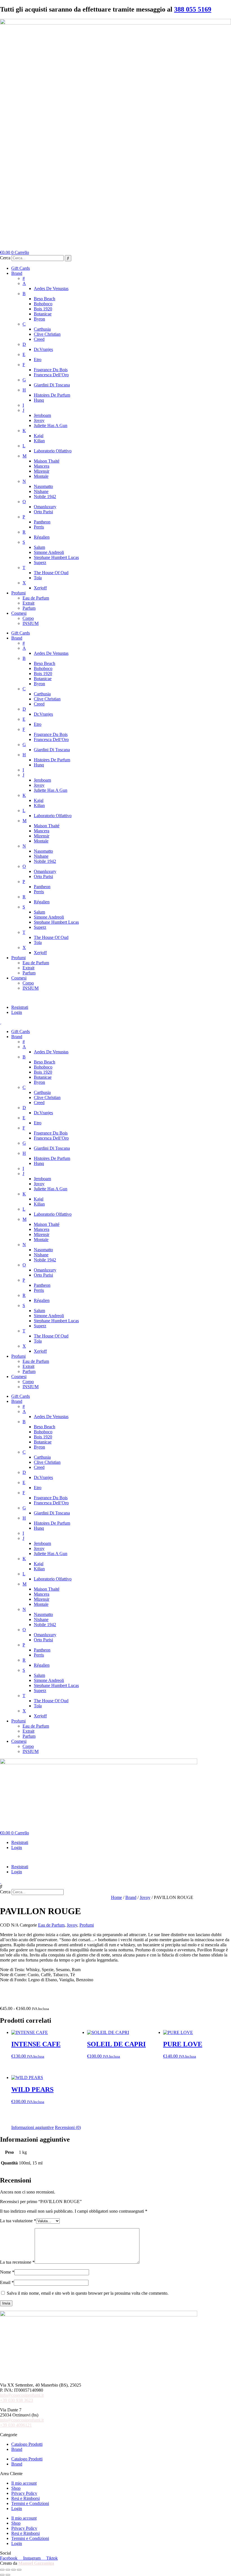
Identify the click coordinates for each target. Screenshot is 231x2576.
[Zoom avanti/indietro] (2, 2570)
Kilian (39, 441)
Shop (16, 2488)
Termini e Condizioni (30, 2503)
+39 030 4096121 (16, 2425)
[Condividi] (14, 2570)
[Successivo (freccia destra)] (8, 2575)
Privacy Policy (24, 2493)
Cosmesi (19, 613)
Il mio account (24, 2483)
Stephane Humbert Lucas (56, 557)
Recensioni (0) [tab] (68, 2127)
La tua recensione (17, 2262)
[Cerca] (68, 258)
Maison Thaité (47, 461)
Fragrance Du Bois (51, 370)
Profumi (18, 593)
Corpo (28, 618)
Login (17, 1012)
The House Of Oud (51, 573)
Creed (39, 339)
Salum (39, 547)
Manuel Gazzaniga (36, 2563)
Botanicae (43, 314)
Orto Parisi (43, 512)
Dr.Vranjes (43, 349)
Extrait (28, 603)
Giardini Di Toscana (52, 385)
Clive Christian (47, 334)
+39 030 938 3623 (16, 2400)
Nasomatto (43, 486)
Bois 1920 (43, 309)
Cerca (5, 258)
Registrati (20, 1007)
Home (116, 1897)
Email (7, 2282)
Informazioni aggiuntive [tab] (33, 2127)
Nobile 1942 (45, 497)
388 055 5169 (193, 9)
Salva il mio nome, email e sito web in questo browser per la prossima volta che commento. (88, 2293)
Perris (39, 527)
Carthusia (42, 329)
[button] (115, 998)
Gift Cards (21, 268)
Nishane (41, 491)
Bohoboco (43, 304)
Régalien (42, 537)
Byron (39, 319)
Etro (38, 360)
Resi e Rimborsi (25, 2498)
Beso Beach (45, 299)
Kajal (39, 436)
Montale (41, 476)
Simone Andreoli (49, 552)
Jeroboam (42, 415)
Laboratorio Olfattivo (53, 451)
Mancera (42, 466)
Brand (17, 273)
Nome (7, 2272)
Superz (40, 562)
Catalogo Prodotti (27, 2444)
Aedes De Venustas (51, 288)
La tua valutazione (18, 2221)
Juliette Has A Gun (51, 425)
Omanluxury (45, 507)
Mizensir (42, 471)
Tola (38, 578)
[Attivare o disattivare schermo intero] (8, 2570)
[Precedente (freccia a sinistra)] (2, 2575)
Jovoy (39, 420)
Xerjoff (40, 588)
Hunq (39, 400)
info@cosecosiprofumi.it (22, 2395)
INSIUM (31, 623)
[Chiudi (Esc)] (19, 2570)
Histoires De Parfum (52, 395)
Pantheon (42, 522)
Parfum (29, 608)
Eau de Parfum (36, 598)
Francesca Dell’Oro (51, 375)
